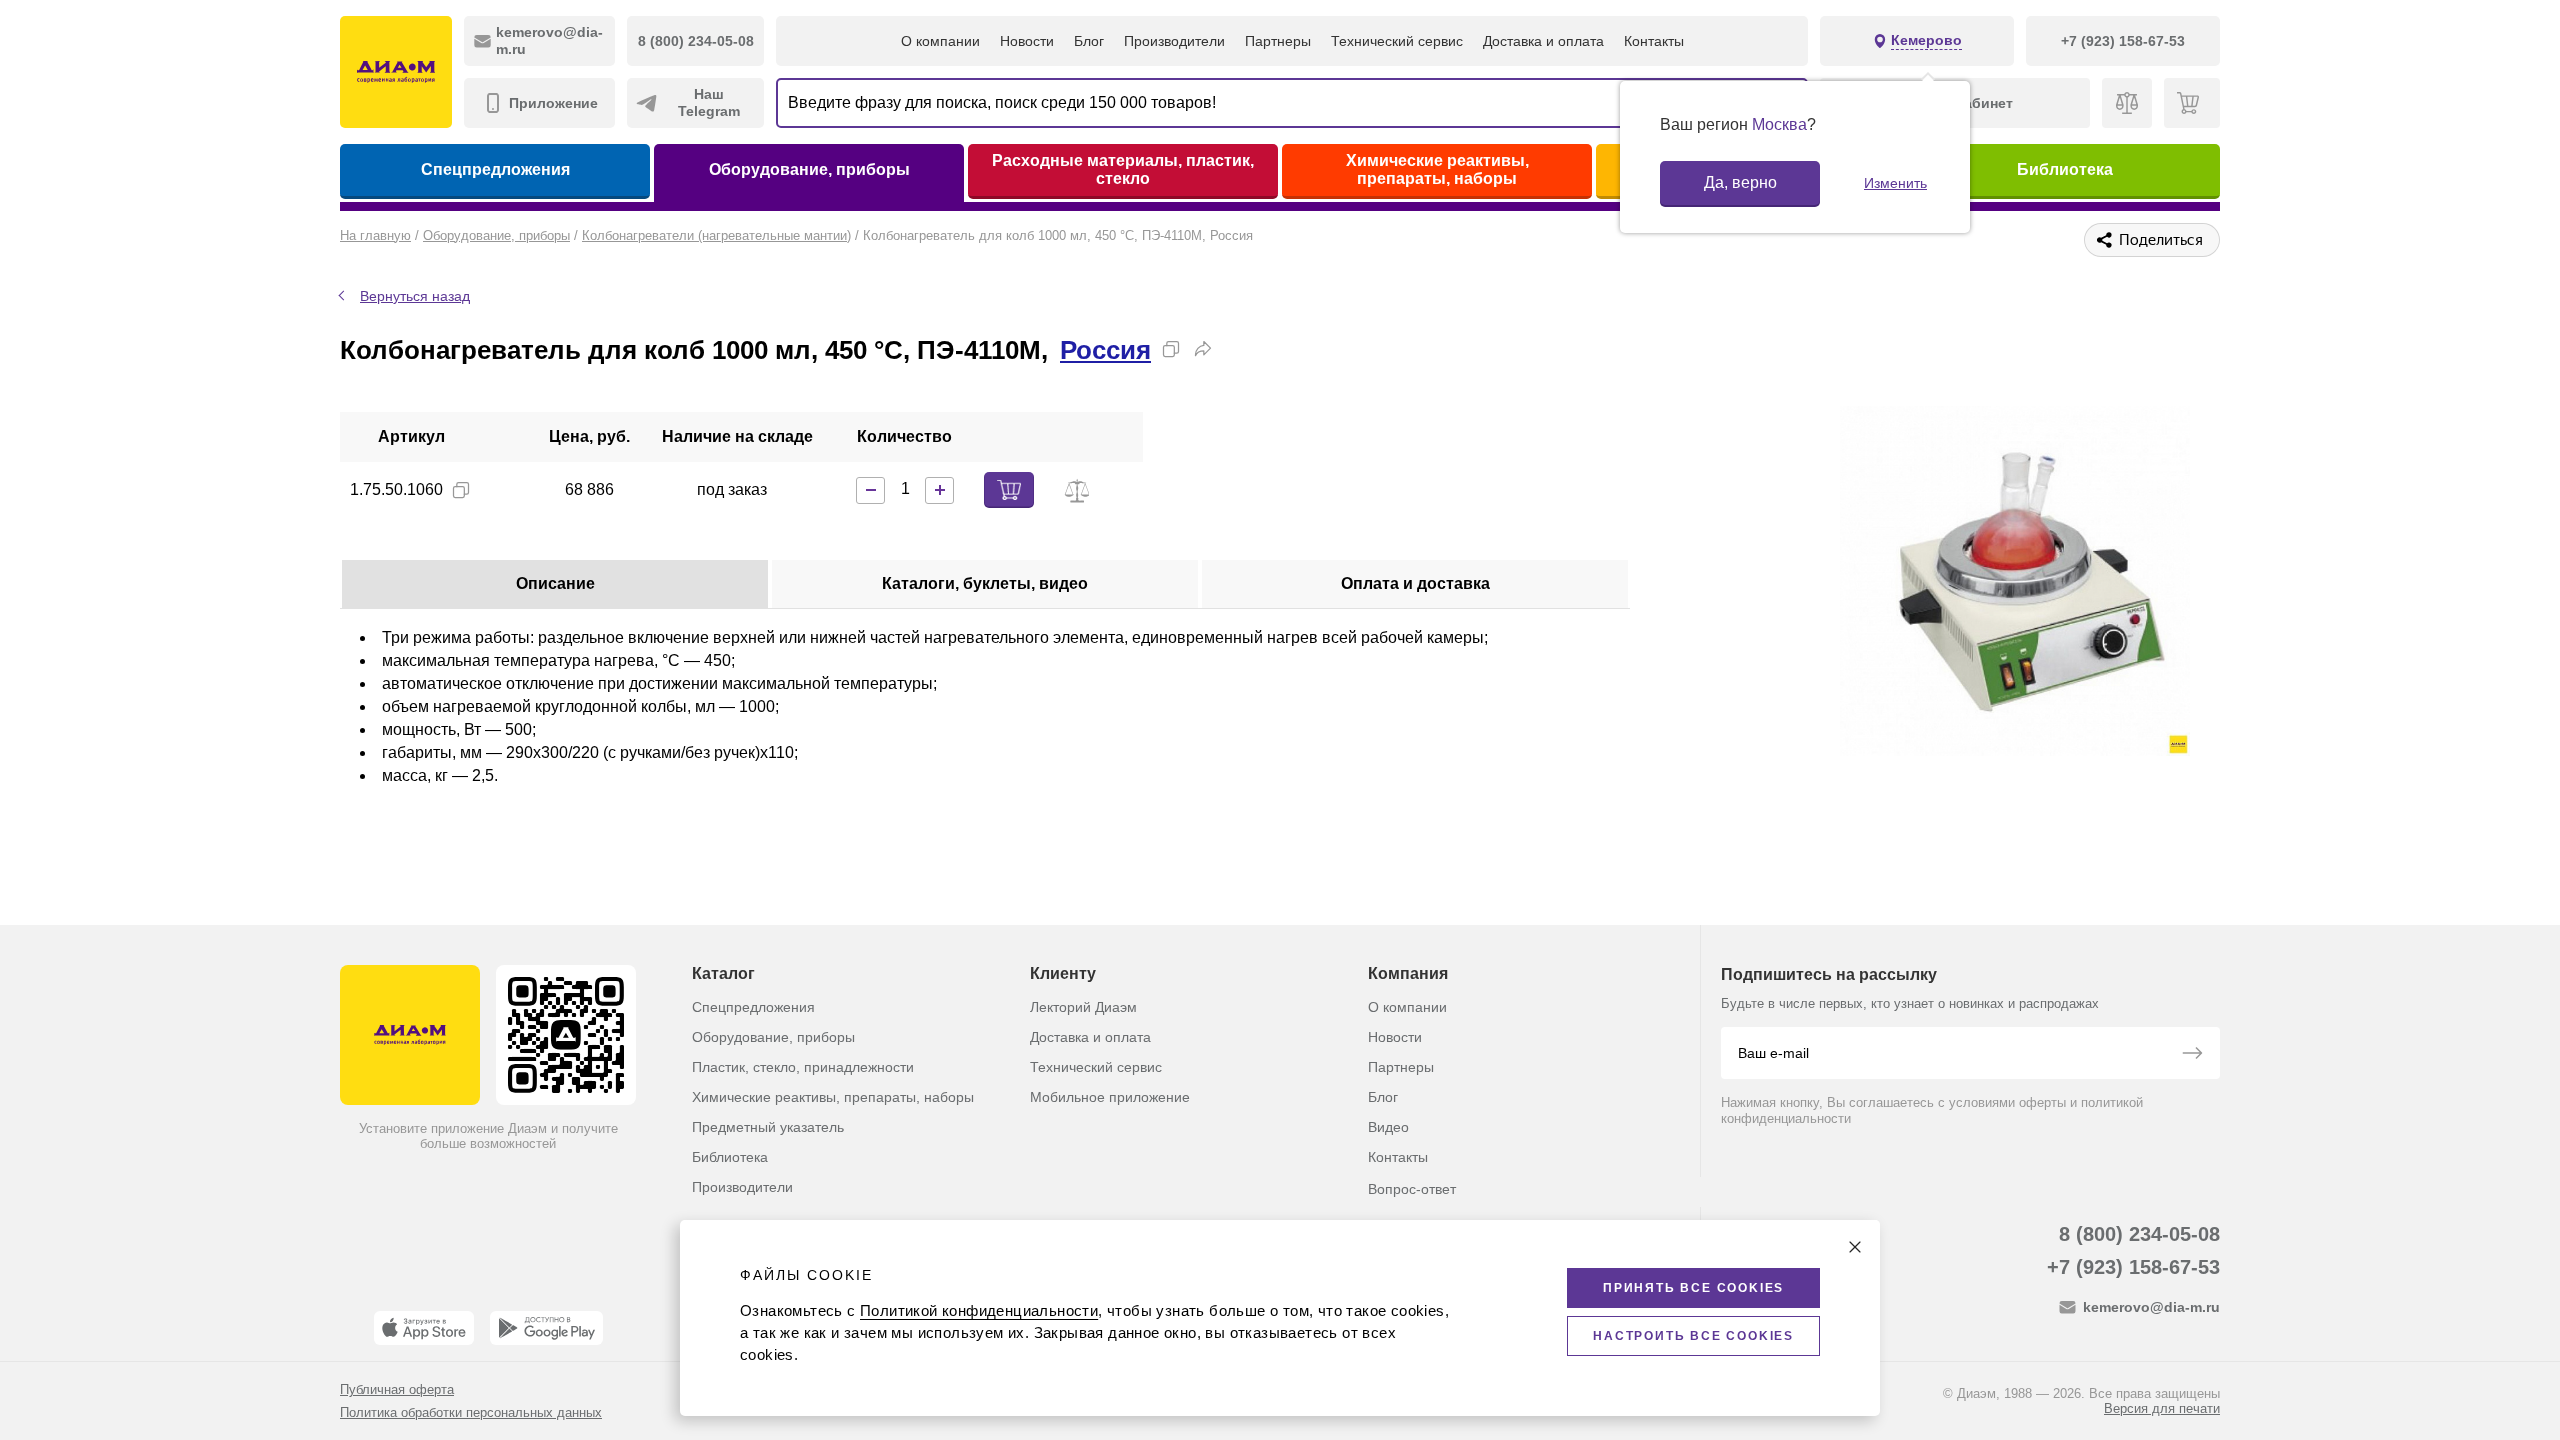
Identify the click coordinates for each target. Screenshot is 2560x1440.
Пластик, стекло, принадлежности (803, 1067)
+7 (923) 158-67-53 (2133, 1267)
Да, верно (1740, 182)
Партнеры (1278, 41)
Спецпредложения (495, 169)
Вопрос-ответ (1412, 1189)
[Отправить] (2192, 1055)
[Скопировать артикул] (461, 490)
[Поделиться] (1203, 349)
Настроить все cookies (1693, 1336)
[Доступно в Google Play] (546, 1328)
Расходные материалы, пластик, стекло (1123, 169)
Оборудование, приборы (809, 169)
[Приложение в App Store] (424, 1328)
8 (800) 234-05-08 (2139, 1234)
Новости (1027, 41)
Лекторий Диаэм (1083, 1007)
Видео (1388, 1127)
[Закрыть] (1855, 1247)
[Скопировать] (1171, 349)
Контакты (1654, 41)
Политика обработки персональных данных (471, 1412)
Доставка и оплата (1543, 41)
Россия (1105, 350)
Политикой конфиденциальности (979, 1310)
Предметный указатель (768, 1127)
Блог (1089, 41)
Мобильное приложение (1110, 1097)
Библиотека (2065, 169)
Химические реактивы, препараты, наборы (1437, 169)
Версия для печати (2162, 1408)
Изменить (1895, 183)
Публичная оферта (397, 1389)
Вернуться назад (415, 296)
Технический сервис (1397, 41)
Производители (1174, 41)
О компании (940, 41)
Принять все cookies (1693, 1288)
